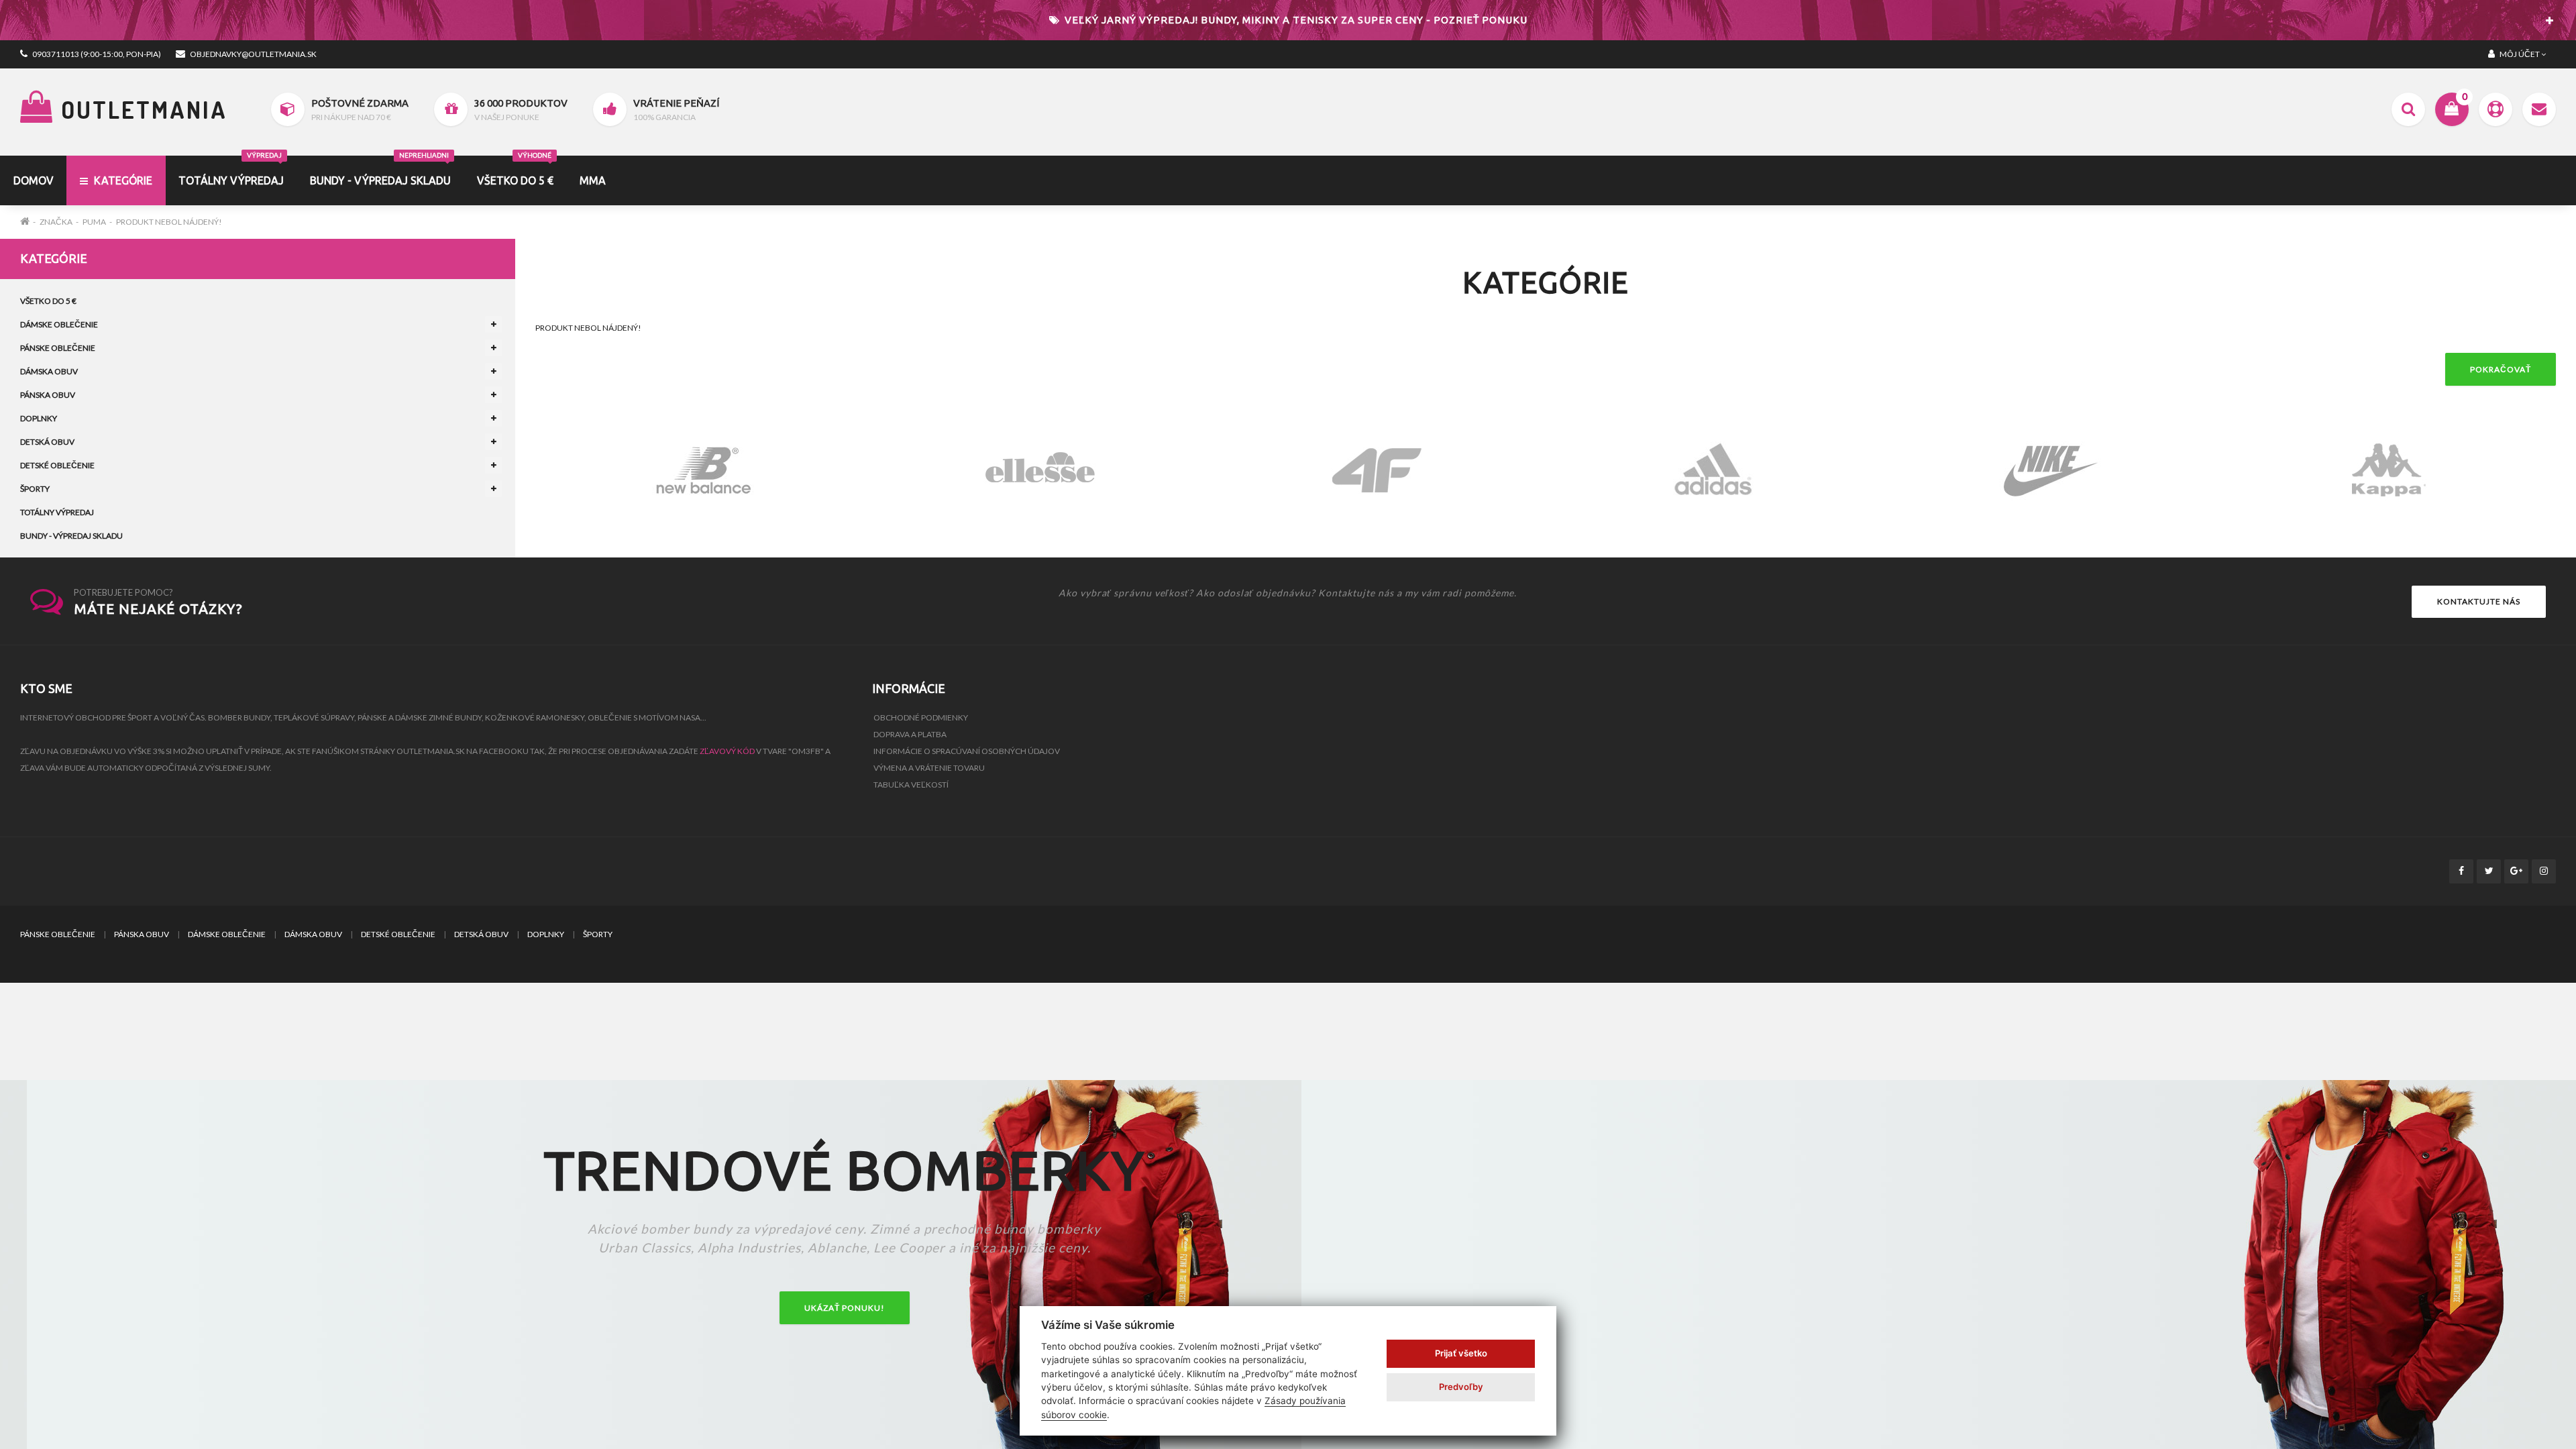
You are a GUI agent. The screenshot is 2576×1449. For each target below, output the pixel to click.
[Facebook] (2461, 871)
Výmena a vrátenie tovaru (929, 768)
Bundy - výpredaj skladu (380, 171)
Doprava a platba (910, 734)
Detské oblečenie (57, 465)
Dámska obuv (49, 371)
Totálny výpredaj (57, 512)
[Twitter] (2489, 871)
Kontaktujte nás (2479, 601)
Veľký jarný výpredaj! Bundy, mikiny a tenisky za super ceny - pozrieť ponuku (1295, 20)
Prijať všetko (1461, 1353)
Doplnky (39, 418)
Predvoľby (1461, 1387)
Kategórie (122, 180)
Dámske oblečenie (59, 324)
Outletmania (141, 109)
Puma (94, 222)
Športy (35, 489)
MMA (593, 180)
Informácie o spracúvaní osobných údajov (967, 751)
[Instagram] (2544, 871)
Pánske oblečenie (58, 348)
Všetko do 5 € (515, 171)
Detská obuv (47, 442)
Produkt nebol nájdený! (169, 222)
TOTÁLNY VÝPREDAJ (231, 171)
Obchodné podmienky (921, 717)
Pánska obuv (48, 395)
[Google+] (2516, 871)
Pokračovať (2501, 369)
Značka (56, 222)
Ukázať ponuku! (845, 1308)
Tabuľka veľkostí (911, 785)
